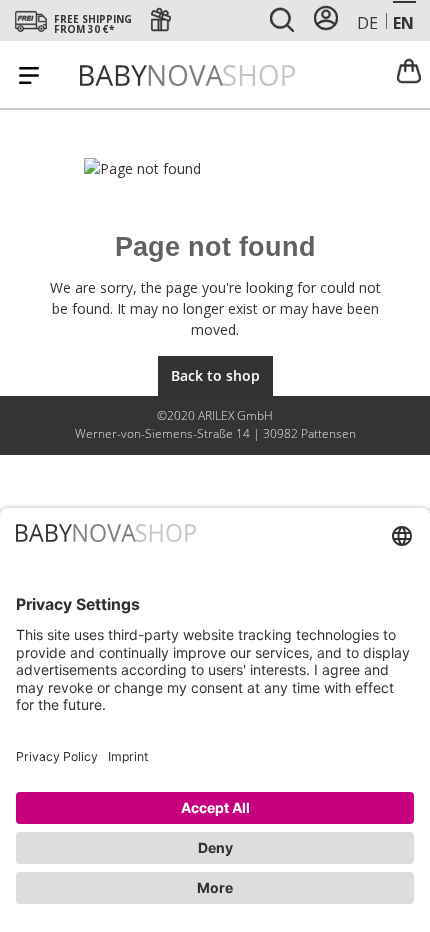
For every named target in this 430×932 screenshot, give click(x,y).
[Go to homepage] (187, 74)
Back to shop (215, 375)
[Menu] (29, 75)
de (367, 23)
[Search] (282, 20)
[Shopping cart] (409, 70)
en (403, 23)
